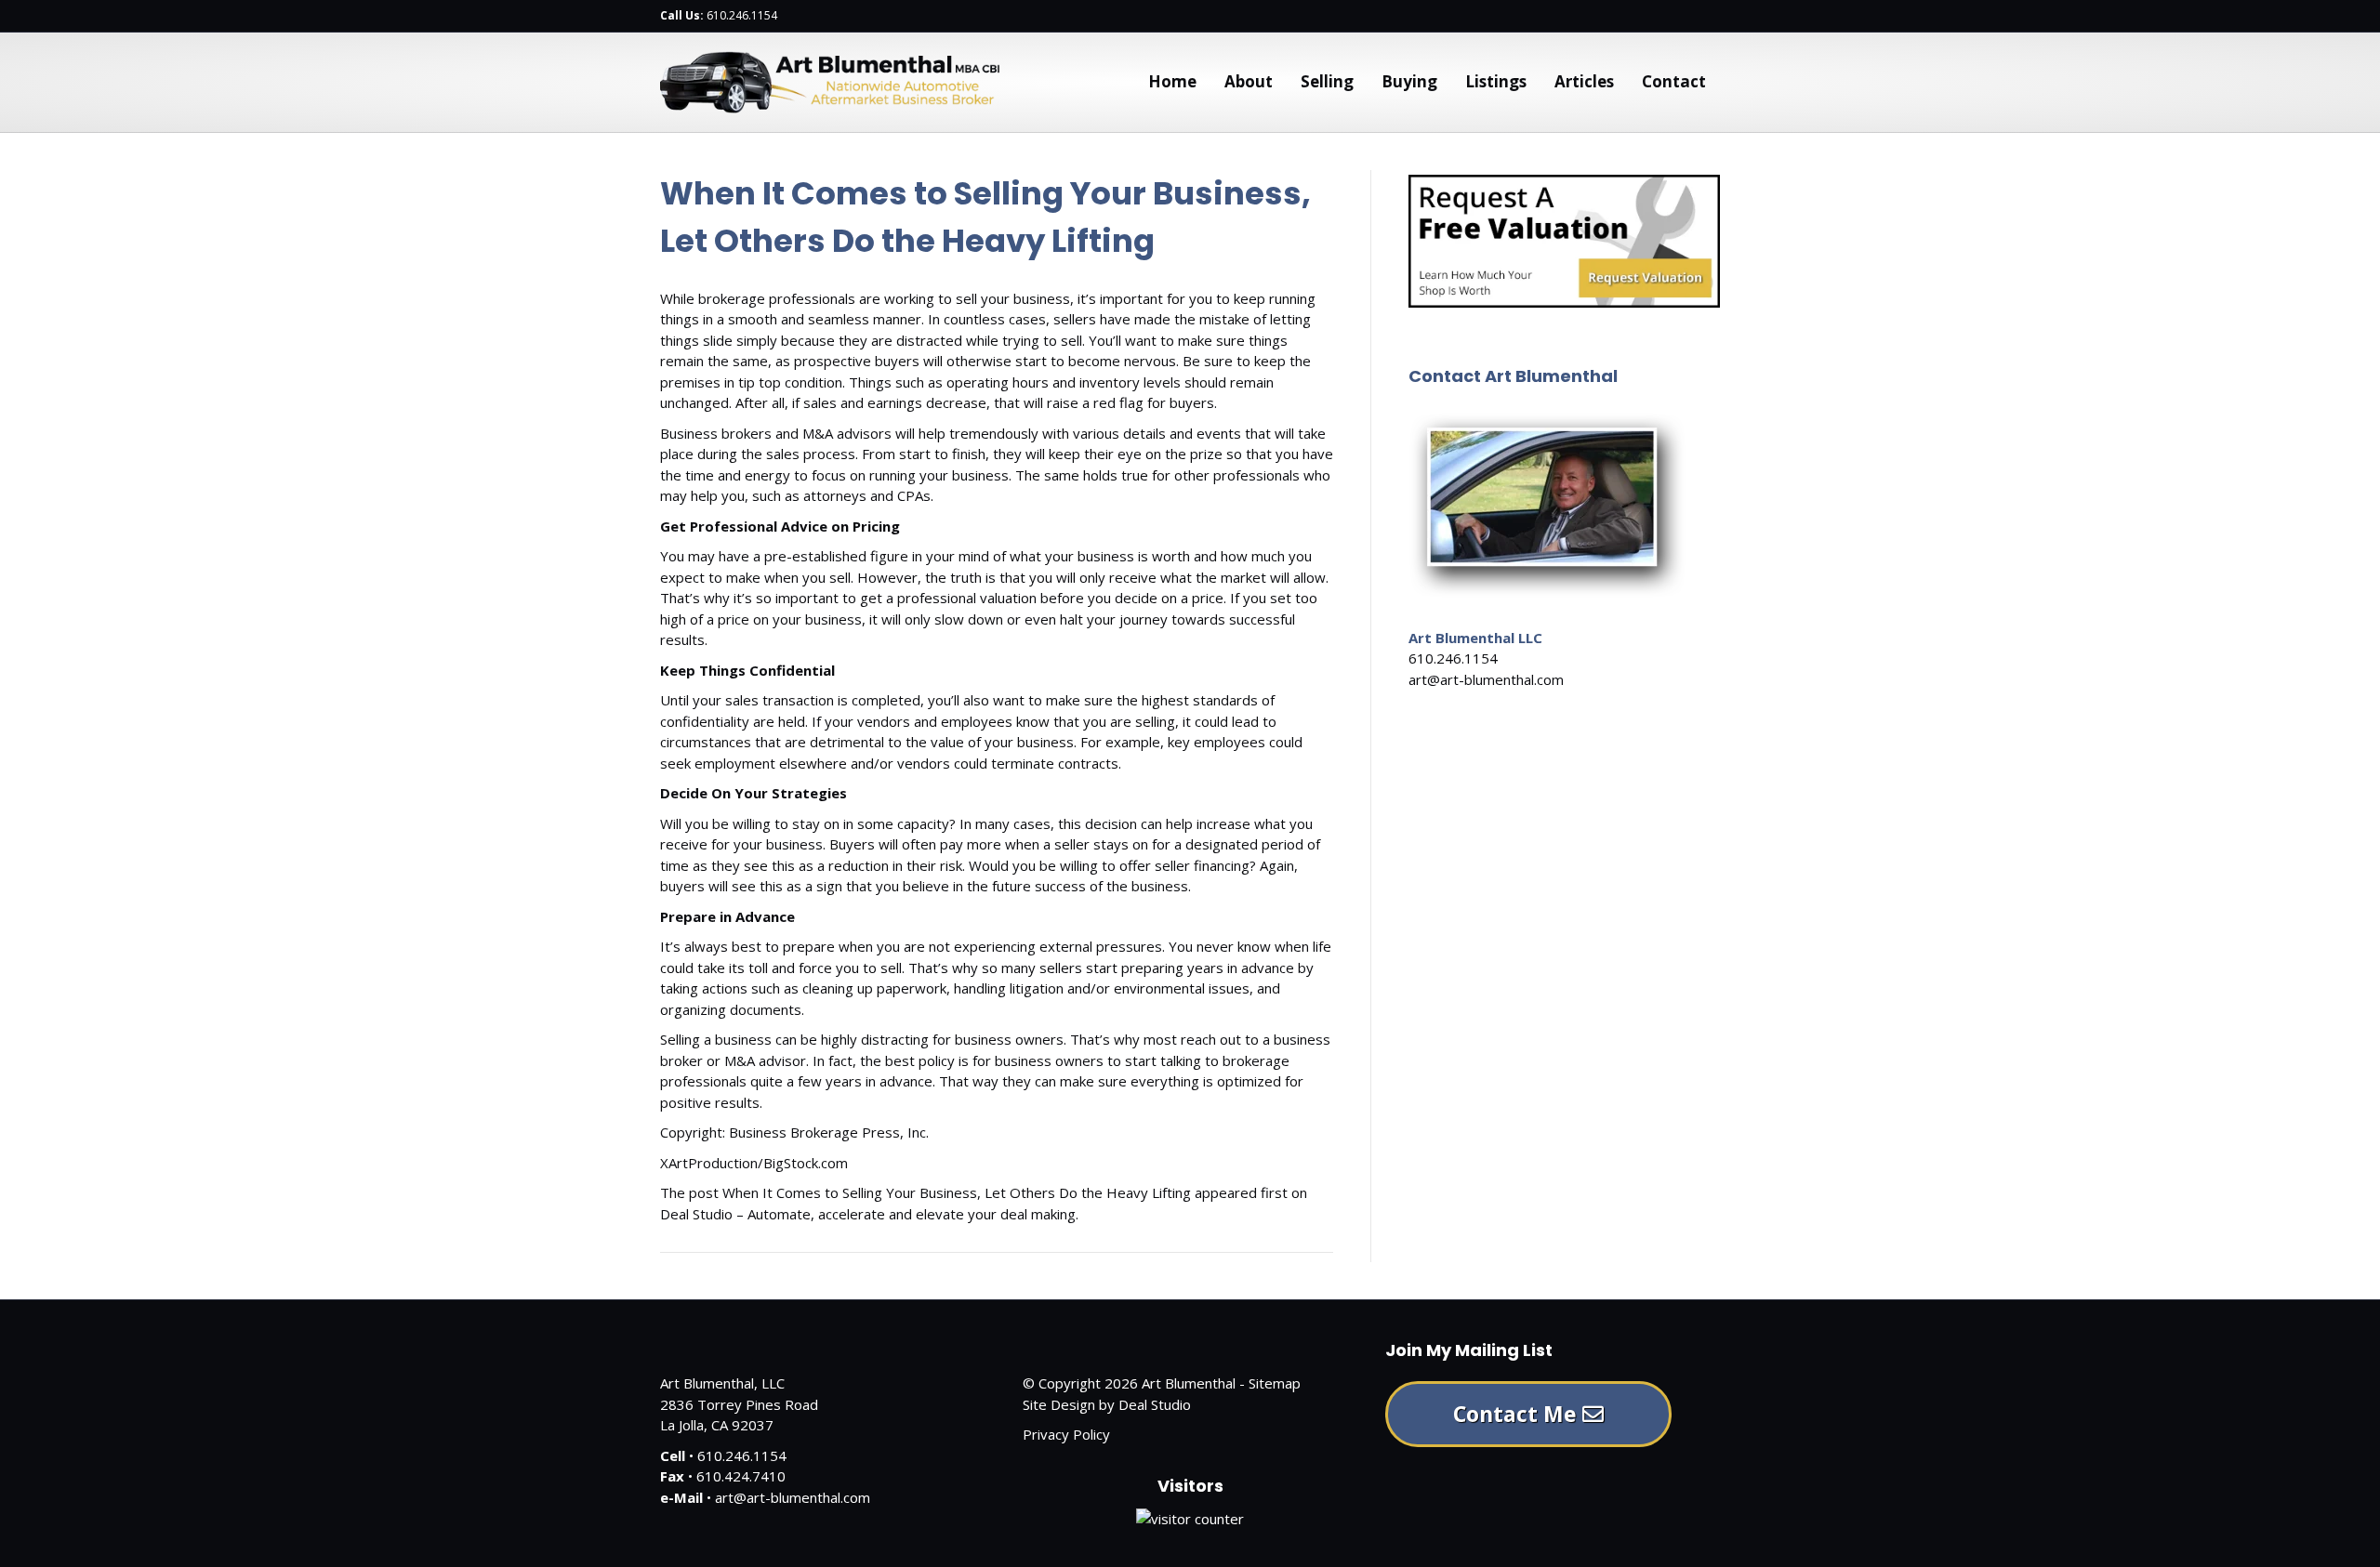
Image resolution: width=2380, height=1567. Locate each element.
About (1249, 81)
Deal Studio (1155, 1404)
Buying (1409, 81)
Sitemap (1275, 1383)
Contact (1674, 81)
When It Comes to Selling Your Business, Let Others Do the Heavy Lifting (957, 1192)
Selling (1327, 81)
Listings (1496, 81)
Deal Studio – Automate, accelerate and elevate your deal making (868, 1214)
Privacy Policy (1066, 1434)
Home (1172, 81)
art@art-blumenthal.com (1486, 679)
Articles (1584, 81)
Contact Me (1518, 1414)
